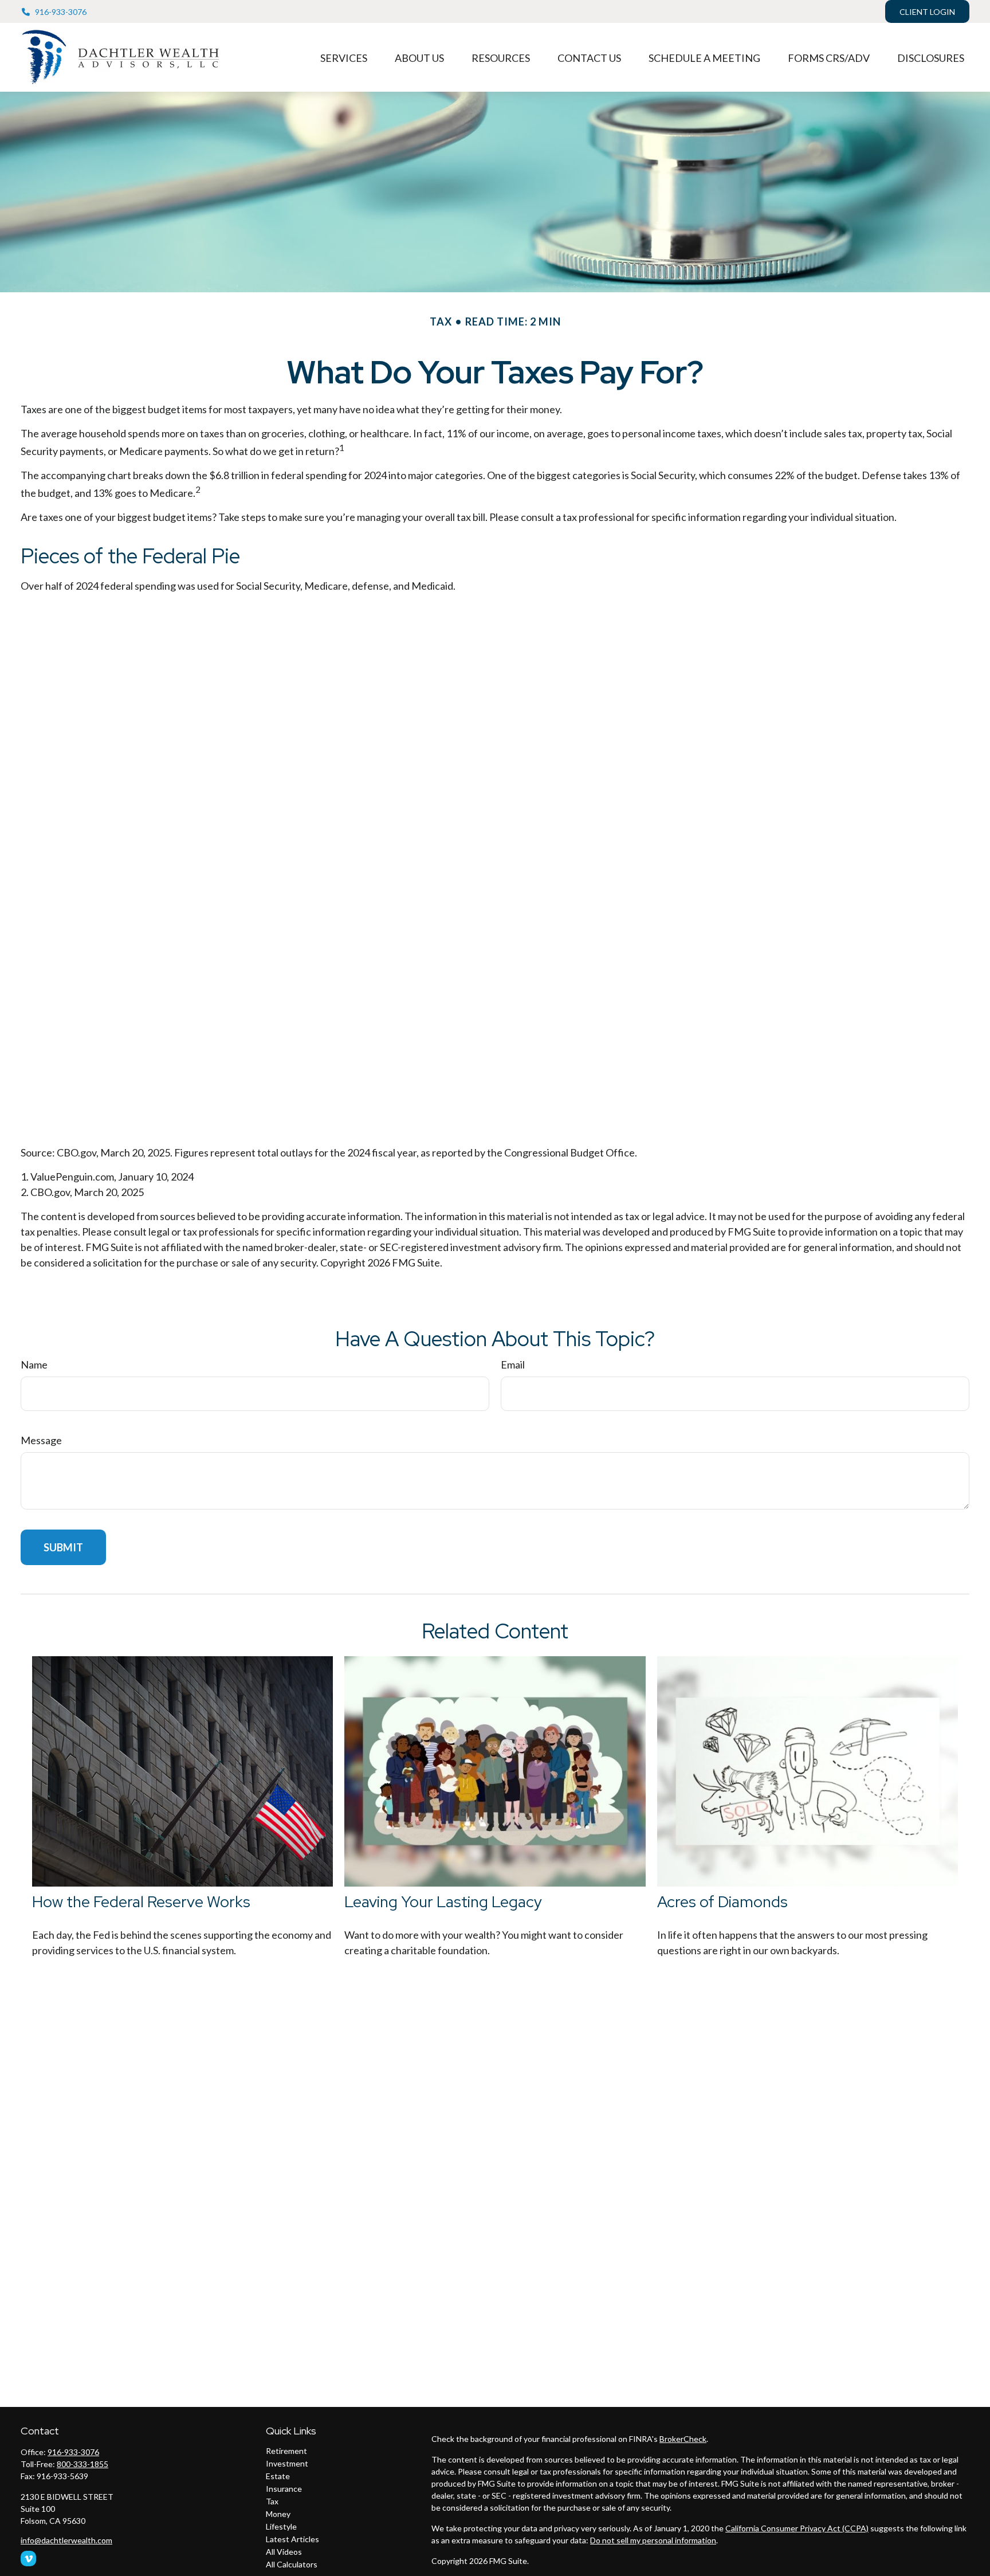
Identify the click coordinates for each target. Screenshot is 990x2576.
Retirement (286, 2451)
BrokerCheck (683, 2439)
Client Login (927, 12)
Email (513, 1365)
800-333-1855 (82, 2464)
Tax (272, 2501)
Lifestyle (281, 2526)
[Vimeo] (28, 2559)
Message (41, 1440)
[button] (344, 57)
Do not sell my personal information (653, 2540)
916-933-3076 (61, 12)
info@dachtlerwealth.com (66, 2540)
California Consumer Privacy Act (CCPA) (797, 2528)
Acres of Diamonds (722, 1902)
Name (34, 1365)
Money (278, 2514)
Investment (287, 2463)
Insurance (284, 2489)
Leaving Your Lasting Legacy (443, 1902)
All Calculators (292, 2564)
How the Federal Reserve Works (141, 1902)
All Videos (284, 2552)
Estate (278, 2476)
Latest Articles (292, 2539)
